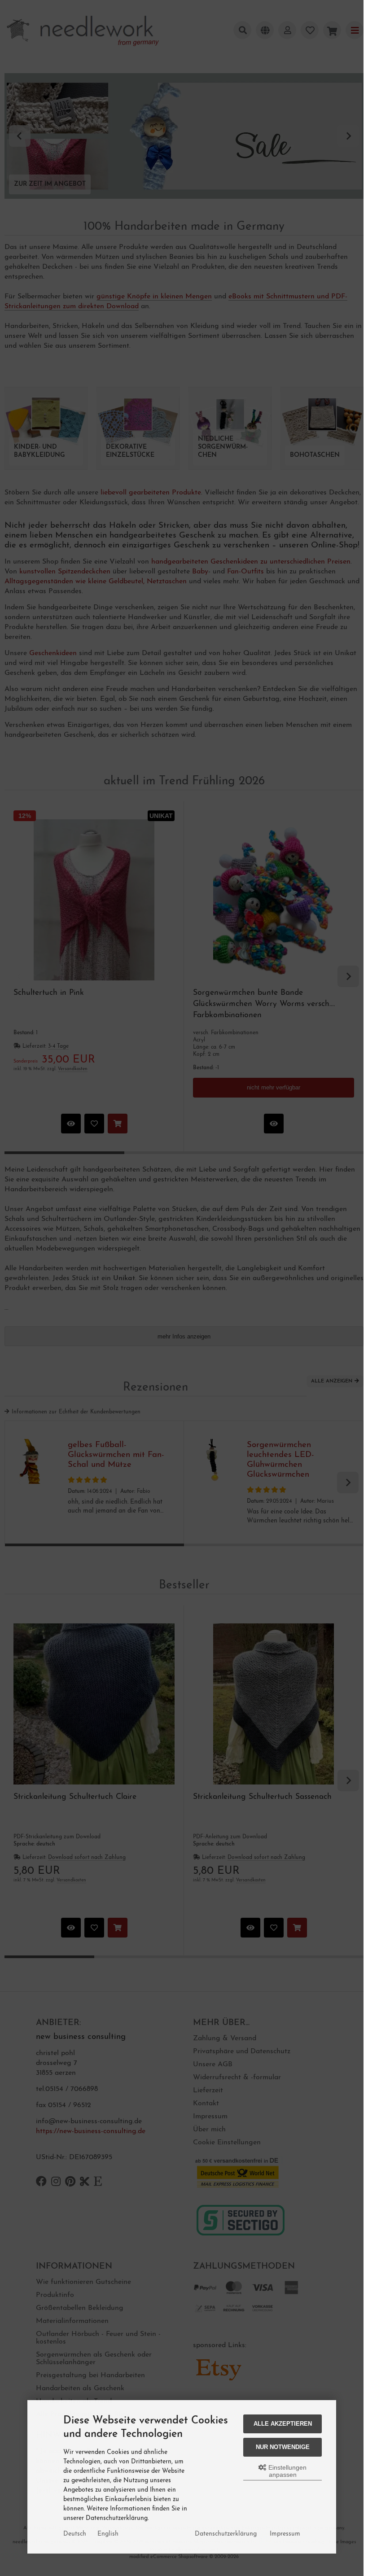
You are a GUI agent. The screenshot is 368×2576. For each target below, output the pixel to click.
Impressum (285, 2534)
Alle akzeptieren (283, 2424)
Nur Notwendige (283, 2447)
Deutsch (75, 2534)
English (108, 2534)
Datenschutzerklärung (226, 2534)
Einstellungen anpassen (287, 2471)
